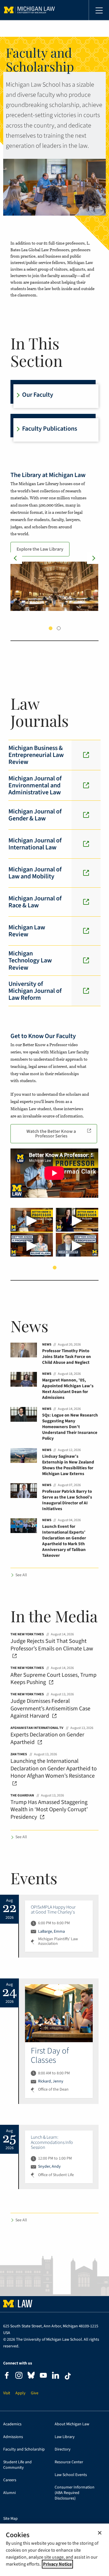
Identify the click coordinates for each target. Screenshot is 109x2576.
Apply (20, 2393)
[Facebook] (7, 2376)
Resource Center (69, 2462)
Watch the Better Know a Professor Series (51, 1134)
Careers (10, 2480)
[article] (59, 1926)
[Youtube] (43, 2376)
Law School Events (71, 2475)
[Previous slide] (16, 558)
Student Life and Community (17, 2465)
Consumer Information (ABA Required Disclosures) (75, 2493)
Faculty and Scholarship (24, 2450)
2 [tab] (59, 628)
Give (35, 2393)
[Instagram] (19, 2376)
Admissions (13, 2437)
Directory (63, 2450)
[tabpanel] (54, 540)
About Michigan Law (72, 2424)
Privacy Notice (57, 2564)
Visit (7, 2393)
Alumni (9, 2493)
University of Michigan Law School (30, 10)
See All (21, 1575)
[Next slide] (93, 558)
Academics (12, 2424)
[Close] (100, 2533)
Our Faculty (38, 395)
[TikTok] (68, 2376)
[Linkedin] (56, 2376)
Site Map (10, 2519)
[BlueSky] (31, 2376)
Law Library (65, 2437)
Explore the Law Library (40, 549)
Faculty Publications (50, 429)
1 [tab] (50, 628)
